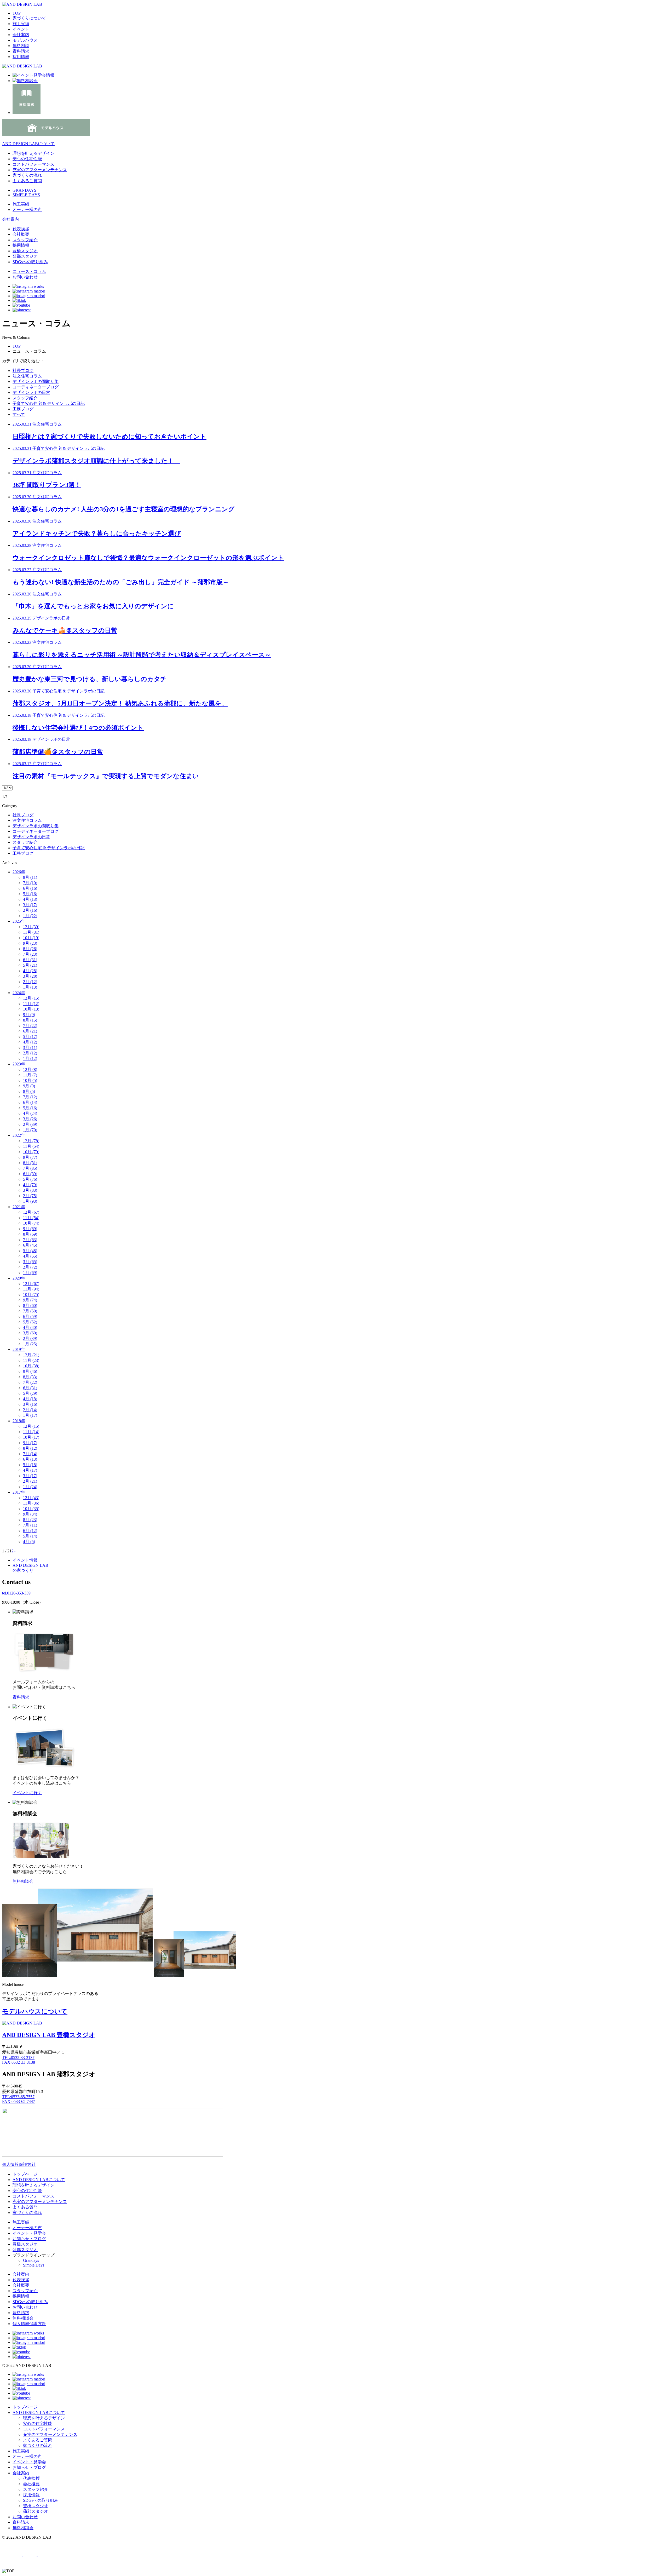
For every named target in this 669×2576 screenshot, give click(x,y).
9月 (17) (30, 1443)
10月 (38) (31, 1366)
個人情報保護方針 (19, 2164)
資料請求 (21, 51)
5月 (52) (30, 1322)
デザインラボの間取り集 (36, 381)
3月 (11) (30, 1048)
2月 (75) (30, 1196)
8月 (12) (30, 1448)
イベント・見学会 (29, 2233)
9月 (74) (30, 1300)
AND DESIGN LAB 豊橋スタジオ (49, 2035)
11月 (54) (31, 1146)
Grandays (31, 2260)
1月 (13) (30, 987)
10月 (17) (31, 1437)
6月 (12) (30, 1531)
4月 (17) (30, 1470)
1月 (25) (30, 1344)
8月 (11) (30, 877)
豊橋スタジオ (25, 251)
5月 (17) (30, 1037)
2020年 (19, 1278)
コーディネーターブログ (36, 387)
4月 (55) (30, 1256)
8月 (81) (30, 1163)
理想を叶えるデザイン (33, 153)
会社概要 (21, 234)
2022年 (19, 1135)
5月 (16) (30, 894)
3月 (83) (30, 1190)
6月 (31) (30, 960)
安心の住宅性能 (27, 159)
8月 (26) (30, 949)
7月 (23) (30, 954)
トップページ (25, 2174)
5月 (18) (30, 1465)
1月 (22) (30, 916)
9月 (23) (30, 943)
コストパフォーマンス (33, 164)
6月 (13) (30, 1459)
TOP (17, 13)
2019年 (19, 1349)
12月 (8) (30, 1069)
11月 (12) (31, 1004)
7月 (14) (30, 1454)
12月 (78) (31, 1141)
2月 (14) (30, 1410)
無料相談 (21, 46)
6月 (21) (30, 1031)
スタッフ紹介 (25, 240)
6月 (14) (30, 1102)
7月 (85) (30, 1168)
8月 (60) (30, 1306)
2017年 (19, 1492)
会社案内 (21, 35)
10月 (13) (31, 1009)
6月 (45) (30, 1245)
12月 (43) (31, 1498)
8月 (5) (29, 1091)
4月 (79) (30, 1185)
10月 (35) (31, 1509)
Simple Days (34, 2265)
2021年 (19, 1207)
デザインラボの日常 (31, 392)
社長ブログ (23, 371)
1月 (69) (30, 1273)
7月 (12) (30, 1097)
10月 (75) (31, 1295)
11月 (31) (31, 932)
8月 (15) (30, 1020)
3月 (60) (30, 1333)
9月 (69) (30, 1229)
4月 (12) (30, 1042)
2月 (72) (30, 1267)
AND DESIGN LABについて (28, 144)
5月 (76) (30, 1179)
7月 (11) (30, 1525)
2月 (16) (30, 910)
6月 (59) (30, 1316)
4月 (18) (30, 1399)
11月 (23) (31, 1360)
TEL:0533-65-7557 (18, 2097)
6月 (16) (30, 888)
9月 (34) (30, 1514)
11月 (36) (31, 1503)
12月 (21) (31, 1355)
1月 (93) (30, 1201)
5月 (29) (30, 1393)
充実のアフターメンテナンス (40, 170)
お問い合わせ (25, 277)
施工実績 (21, 24)
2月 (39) (30, 1124)
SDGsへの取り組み (30, 262)
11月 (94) (31, 1289)
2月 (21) (30, 1481)
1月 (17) (30, 1415)
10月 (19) (31, 938)
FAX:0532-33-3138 (19, 2062)
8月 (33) (30, 1377)
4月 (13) (30, 899)
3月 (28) (30, 976)
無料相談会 (23, 2318)
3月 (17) (30, 905)
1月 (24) (30, 1487)
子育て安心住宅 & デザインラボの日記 (49, 403)
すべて (19, 414)
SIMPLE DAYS (26, 195)
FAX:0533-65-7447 (19, 2101)
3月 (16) (30, 1404)
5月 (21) (30, 965)
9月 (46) (30, 1371)
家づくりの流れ (27, 175)
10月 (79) (31, 1152)
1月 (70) (30, 1130)
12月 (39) (31, 927)
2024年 (19, 993)
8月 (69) (30, 1234)
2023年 (19, 1064)
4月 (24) (30, 1113)
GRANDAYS (24, 190)
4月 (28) (30, 971)
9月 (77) (30, 1157)
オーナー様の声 (27, 2228)
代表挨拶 (21, 229)
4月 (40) (30, 1327)
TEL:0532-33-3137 (18, 2058)
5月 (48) (30, 1251)
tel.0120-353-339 (16, 1593)
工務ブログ (23, 409)
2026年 (19, 872)
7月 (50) (30, 1311)
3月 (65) (30, 1262)
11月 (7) (30, 1075)
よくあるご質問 (27, 181)
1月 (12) (30, 1058)
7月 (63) (30, 1240)
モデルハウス (25, 40)
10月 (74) (31, 1223)
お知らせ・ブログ (29, 2239)
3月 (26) (30, 1119)
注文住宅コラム (27, 376)
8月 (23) (30, 1520)
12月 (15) (31, 998)
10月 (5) (30, 1080)
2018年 (19, 1421)
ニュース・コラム (29, 271)
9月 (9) (29, 1015)
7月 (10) (30, 883)
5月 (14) (30, 1536)
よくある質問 (25, 2207)
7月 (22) (30, 1026)
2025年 (19, 921)
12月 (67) (31, 1212)
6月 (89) (30, 1174)
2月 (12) (30, 982)
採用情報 (21, 57)
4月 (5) (29, 1542)
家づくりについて (29, 18)
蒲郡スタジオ (25, 256)
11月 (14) (31, 1432)
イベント (21, 29)
